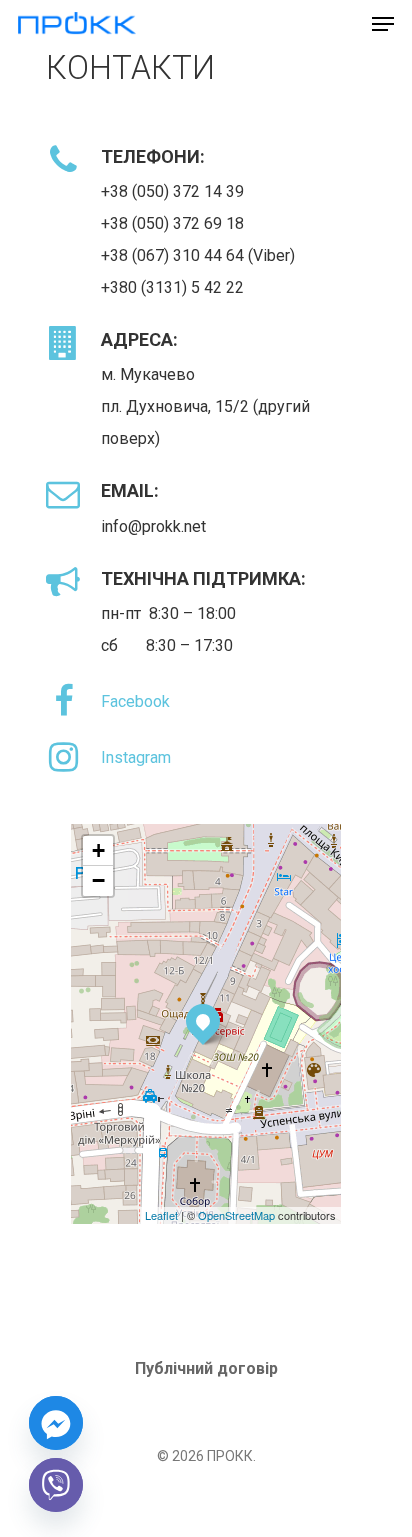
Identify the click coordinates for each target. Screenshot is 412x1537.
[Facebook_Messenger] (56, 1423)
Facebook (135, 701)
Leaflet (161, 1215)
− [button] (98, 880)
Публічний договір (206, 1368)
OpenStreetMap (236, 1215)
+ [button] (98, 850)
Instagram (136, 757)
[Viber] (56, 1485)
